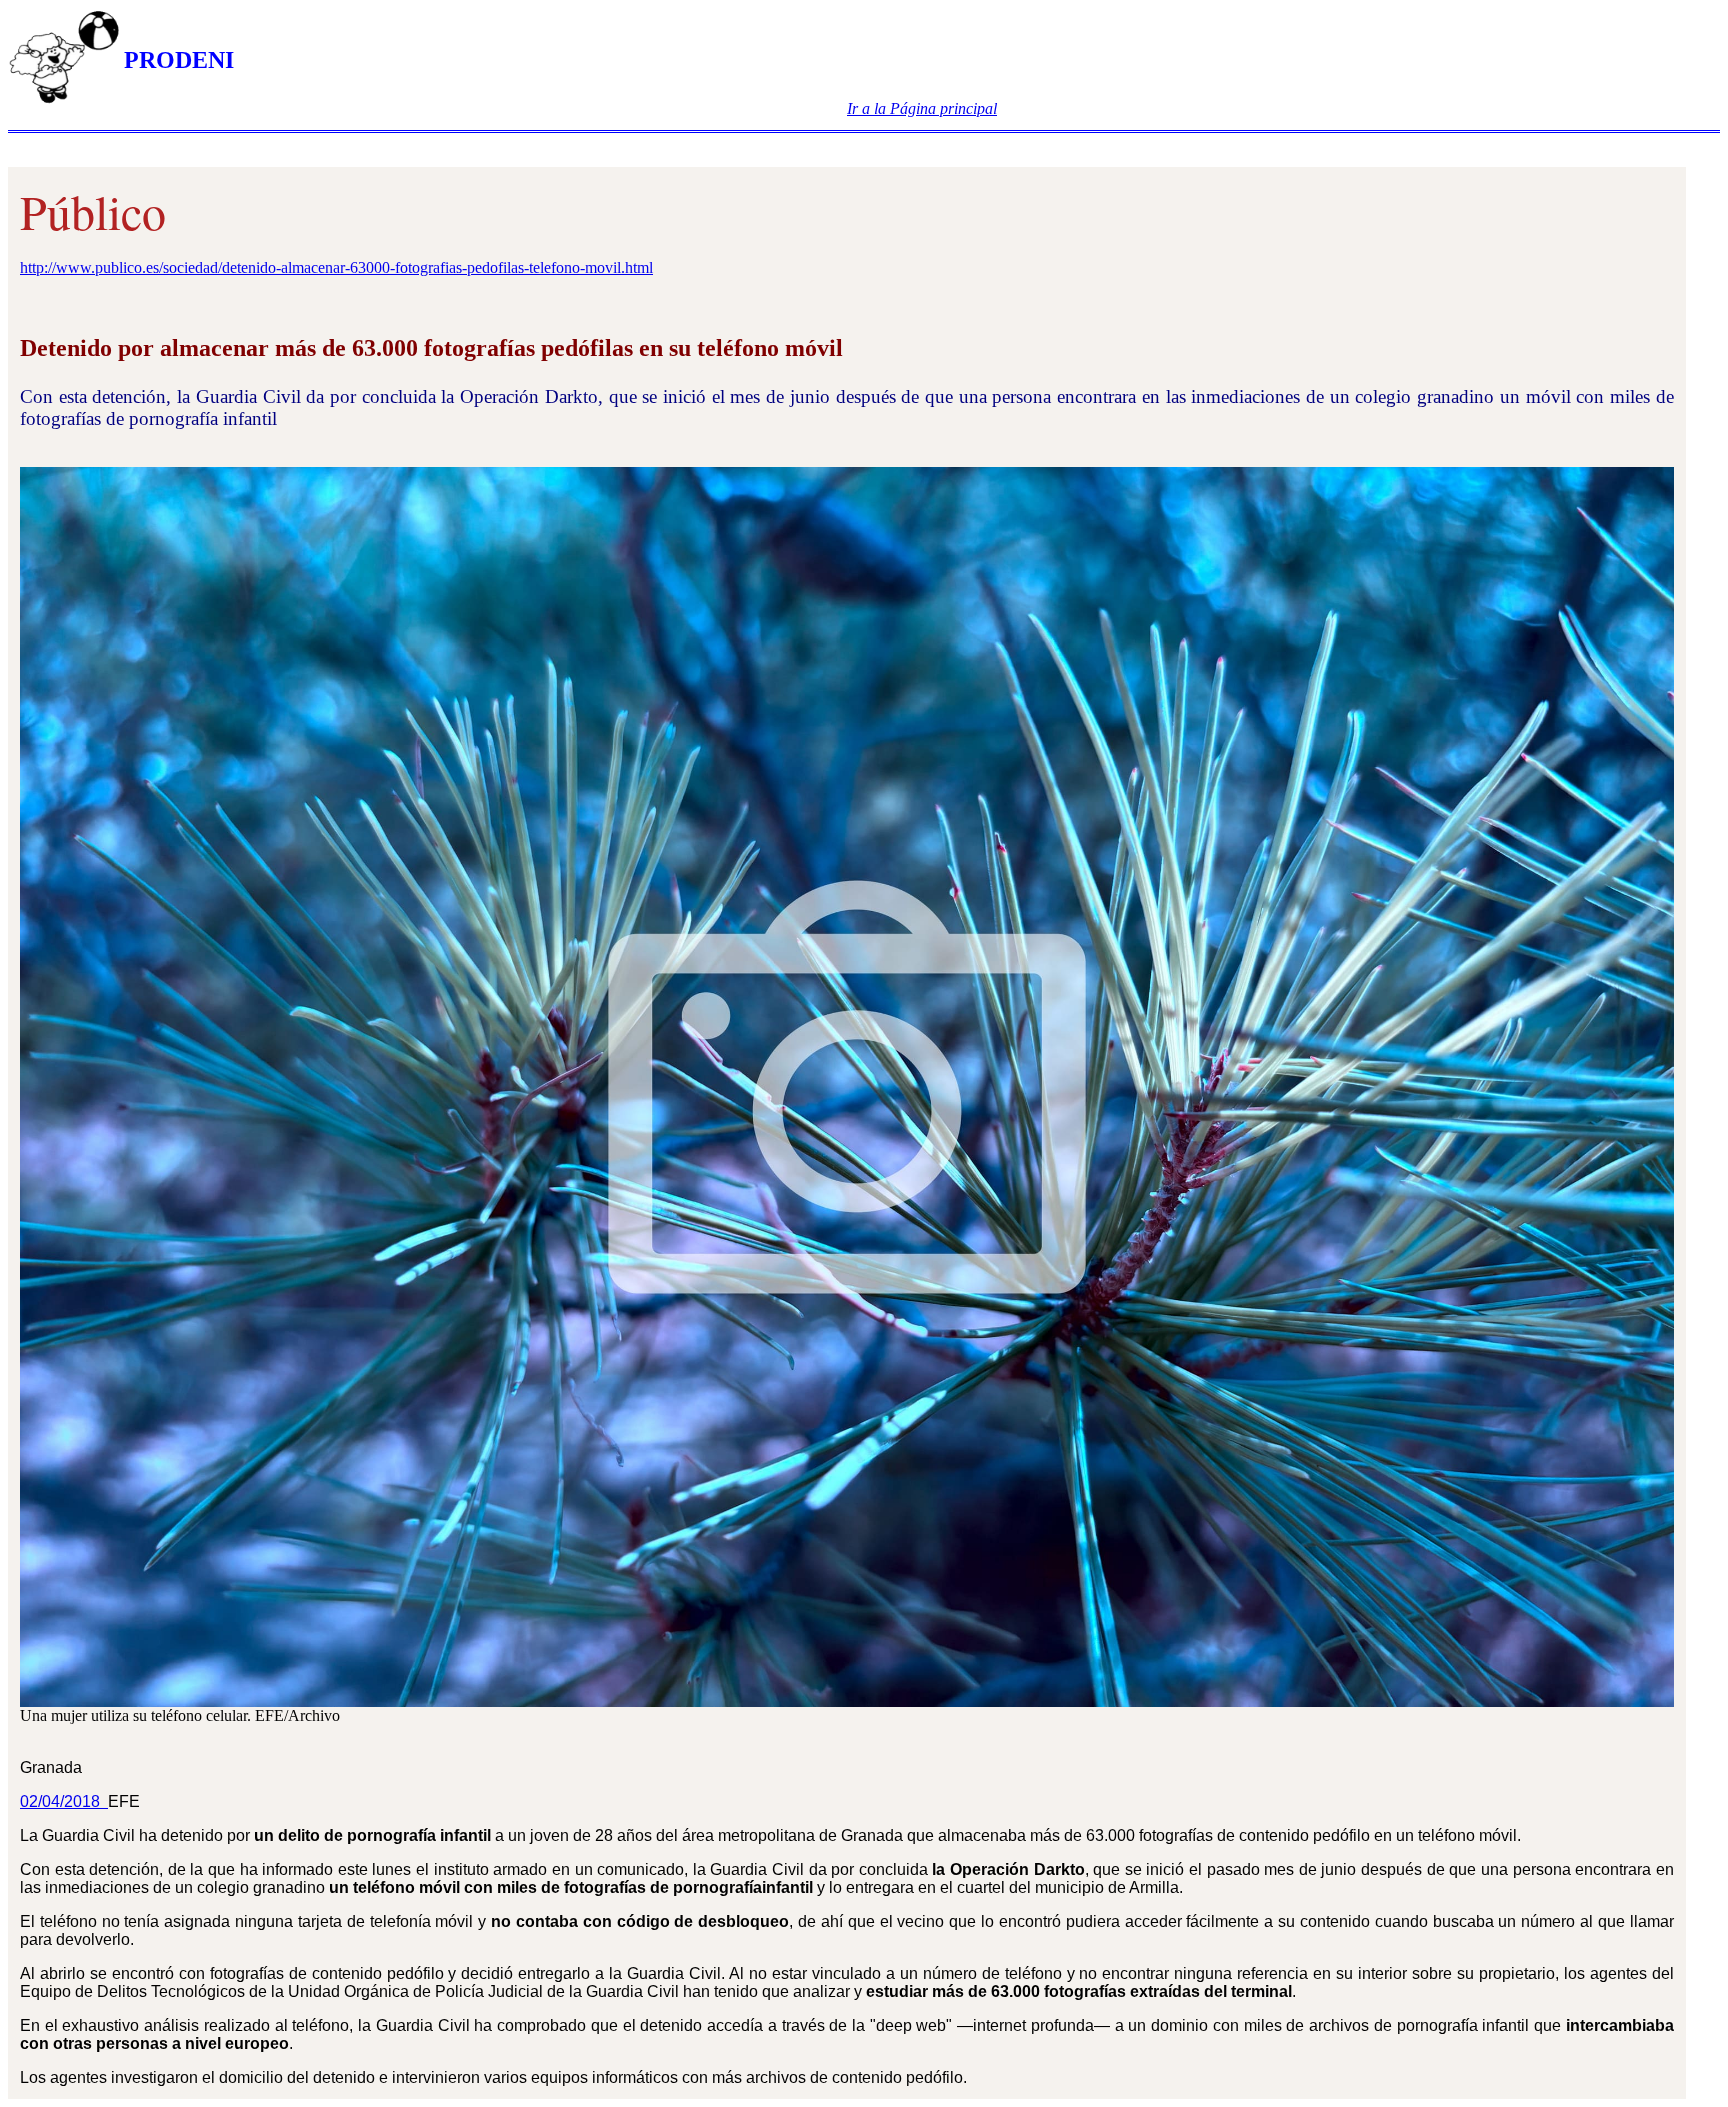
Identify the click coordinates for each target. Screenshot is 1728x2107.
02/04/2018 (64, 1801)
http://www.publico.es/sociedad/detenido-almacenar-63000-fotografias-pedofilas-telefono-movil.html (336, 267)
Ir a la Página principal (922, 108)
